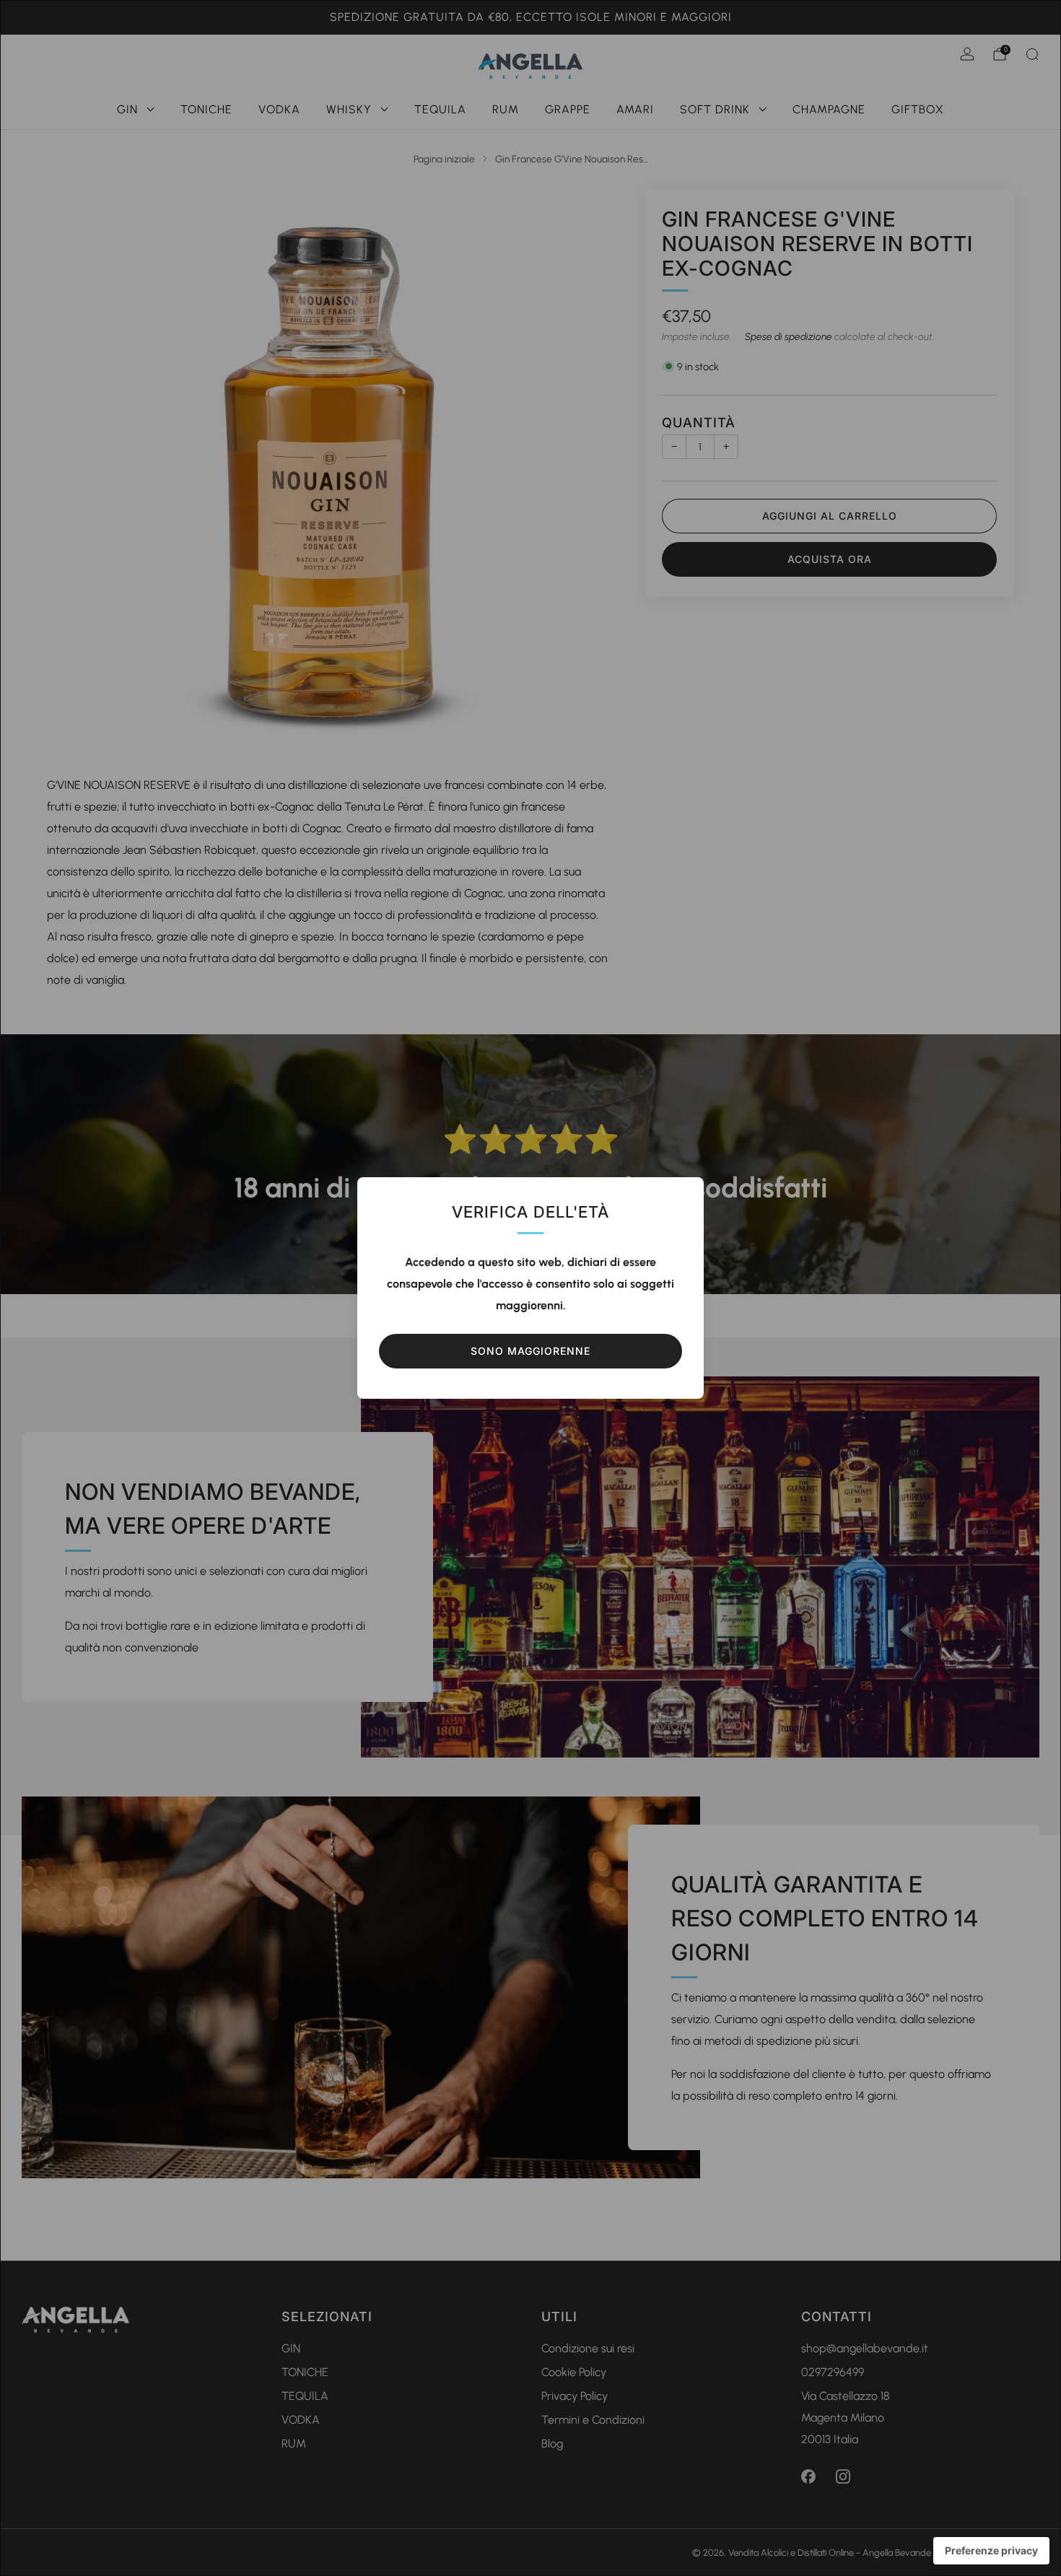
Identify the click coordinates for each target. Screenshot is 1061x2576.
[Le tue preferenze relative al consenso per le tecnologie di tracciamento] (991, 2551)
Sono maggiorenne (530, 1351)
